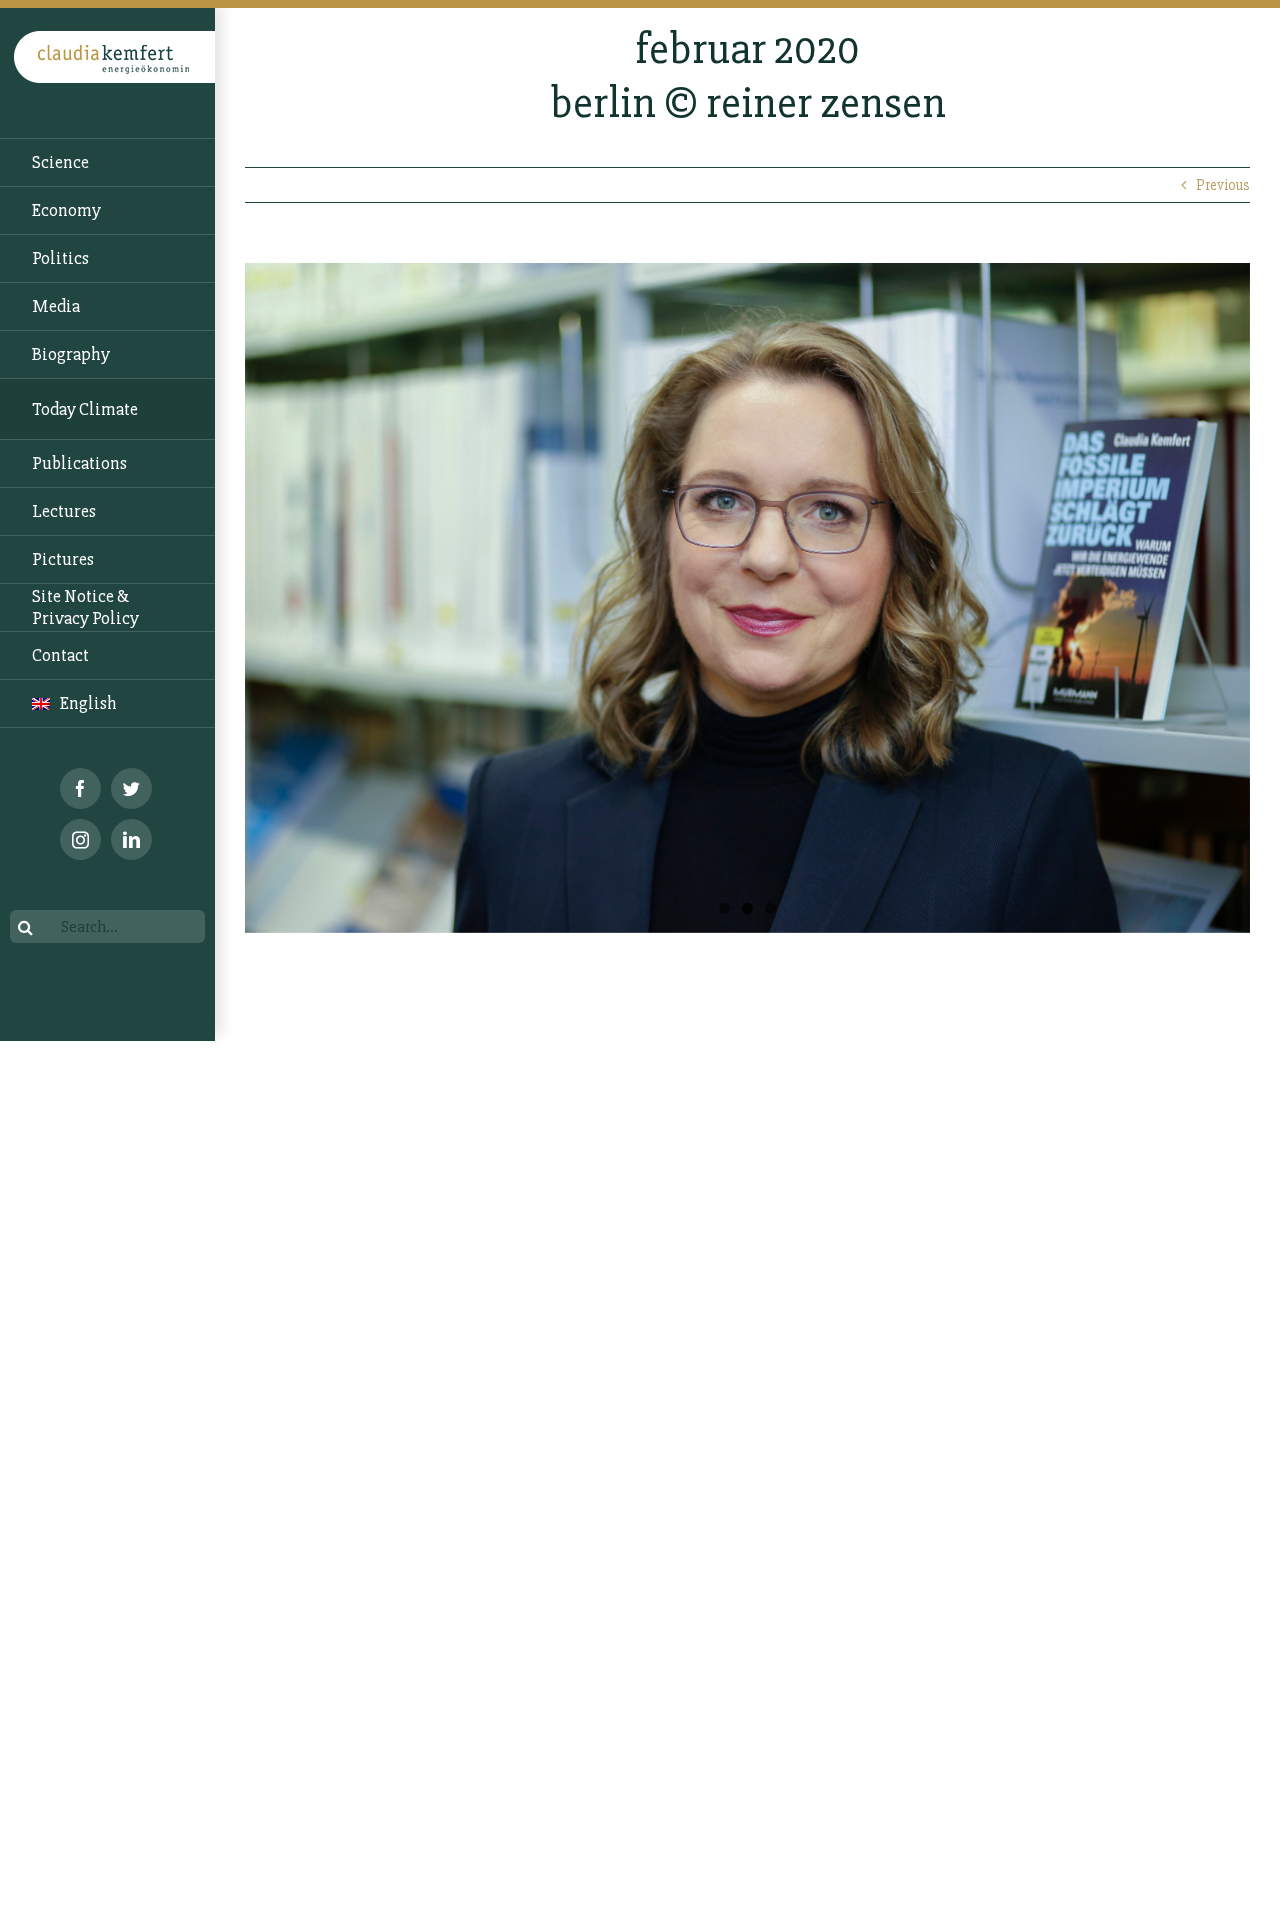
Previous (1223, 185)
